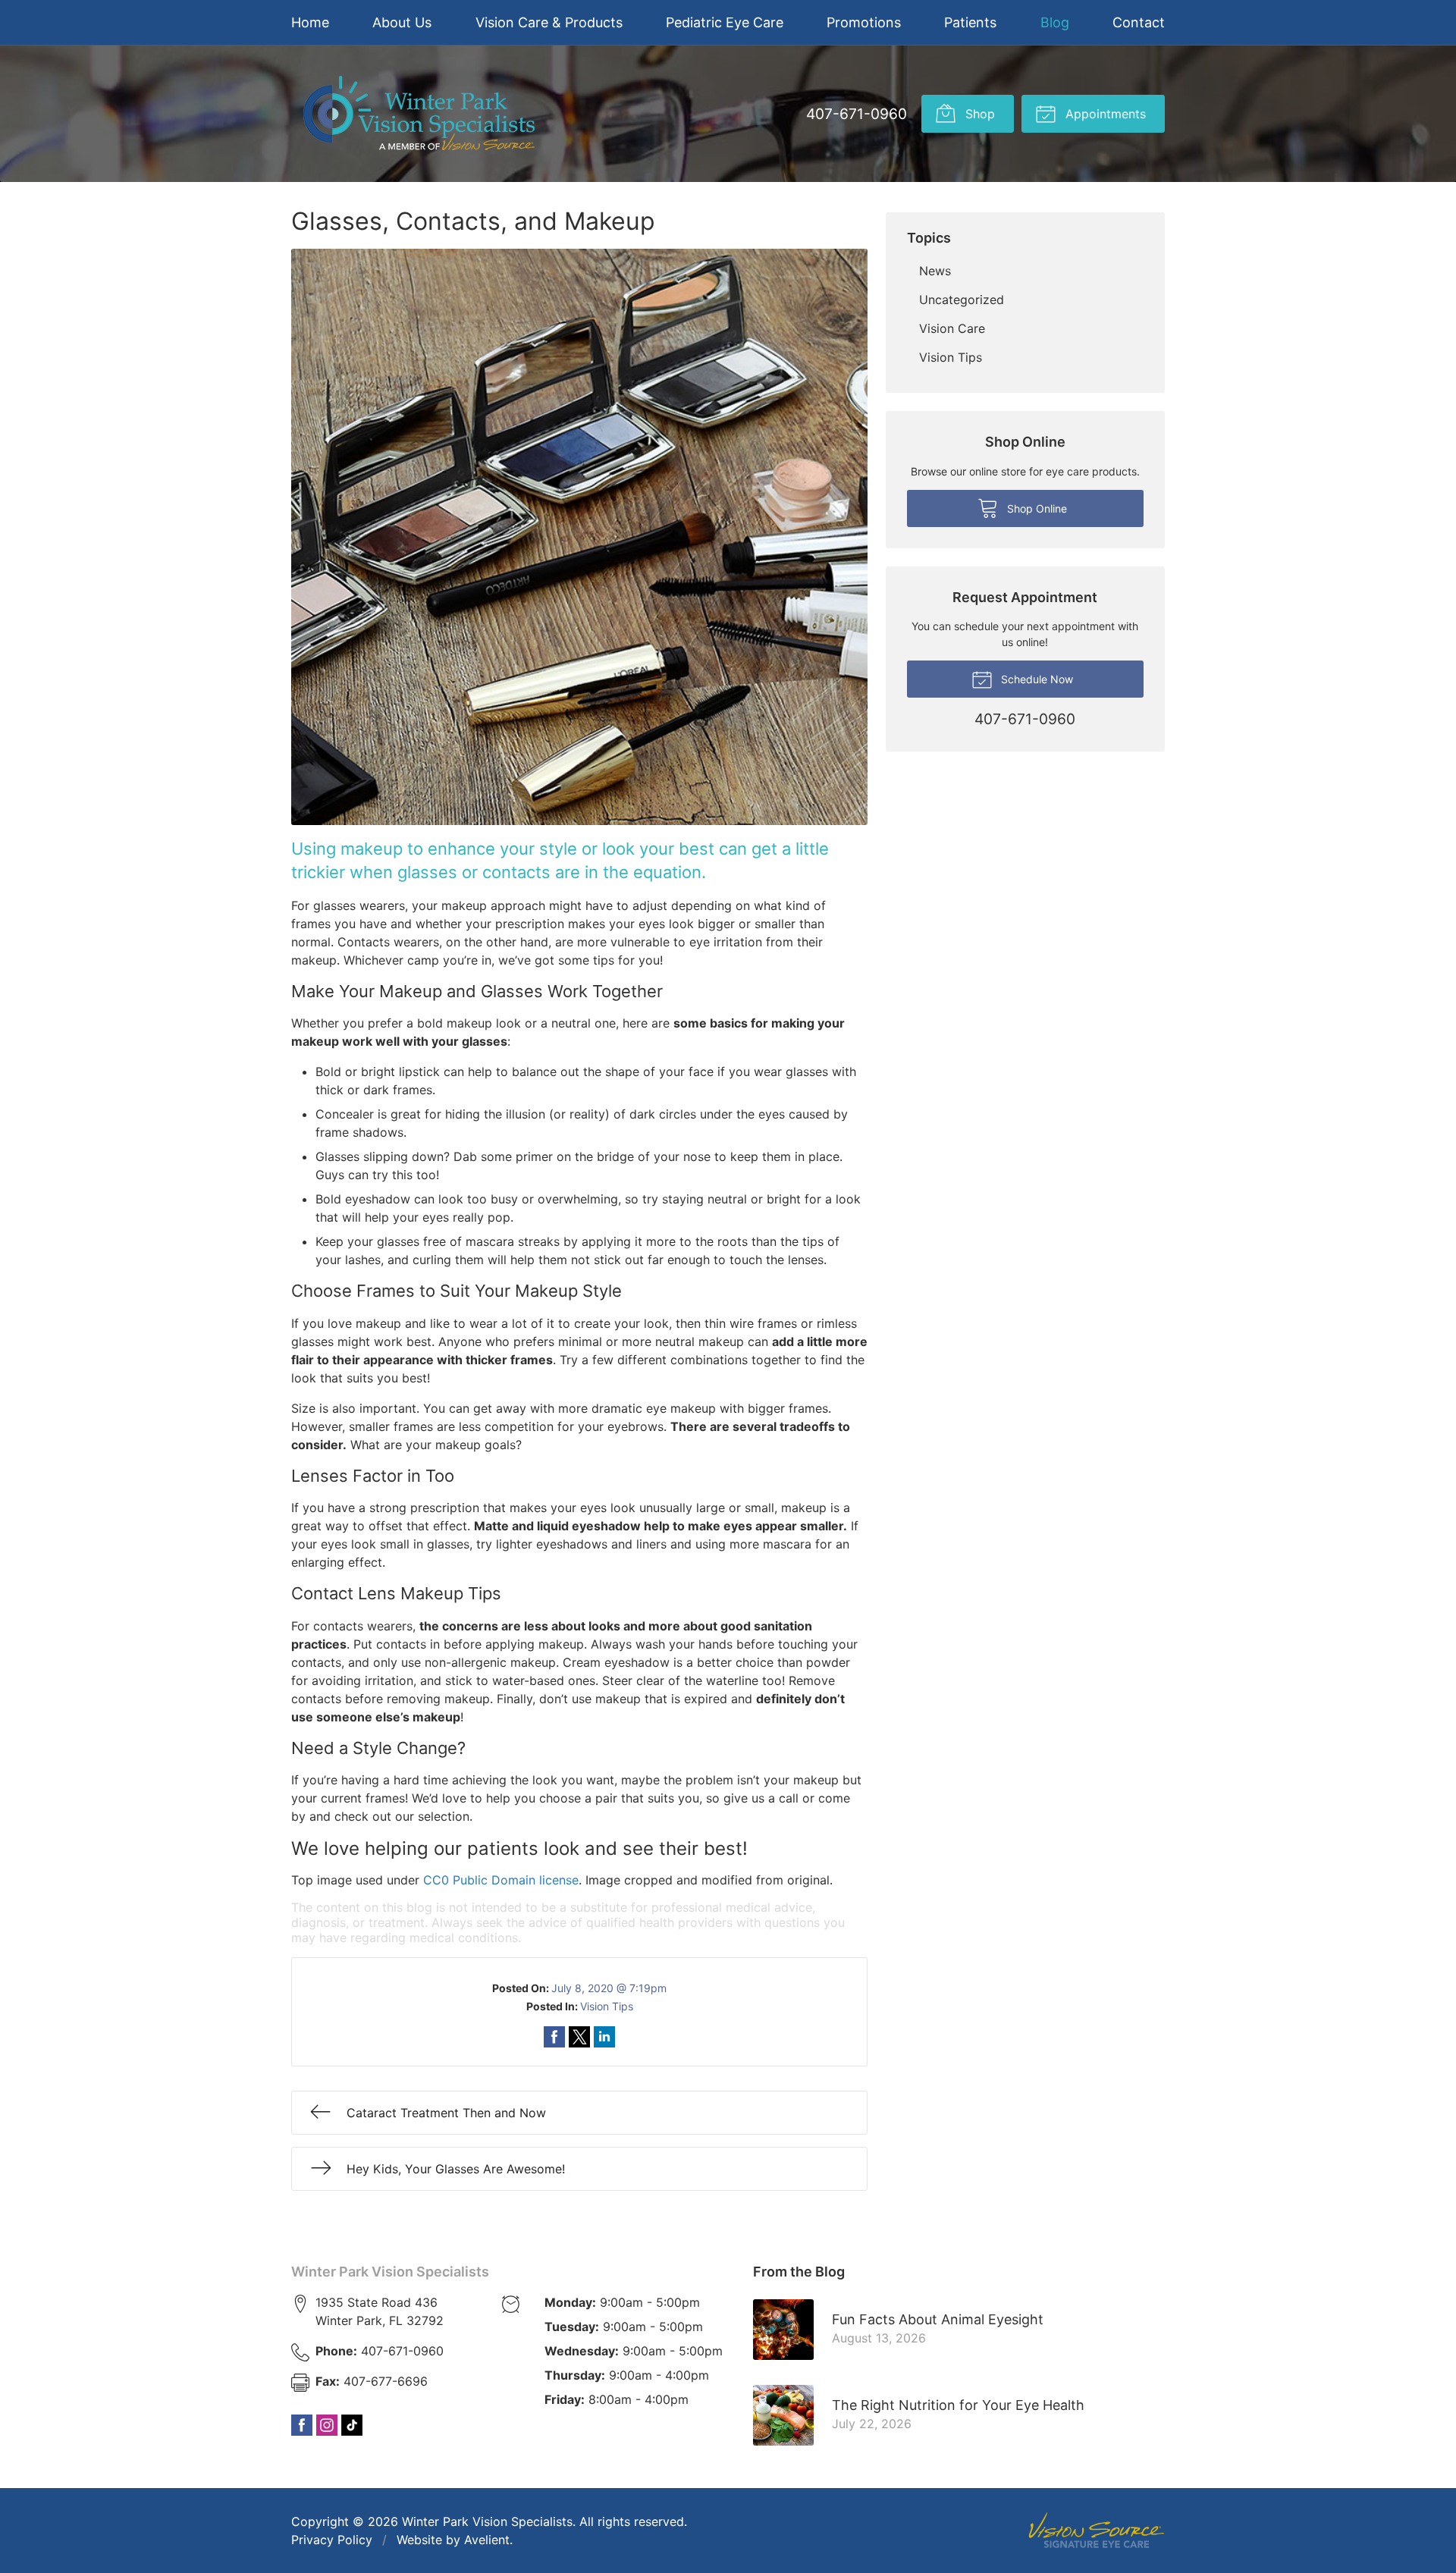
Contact (1139, 22)
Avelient (487, 2540)
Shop (978, 114)
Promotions (864, 22)
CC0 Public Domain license (501, 1880)
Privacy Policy (332, 2540)
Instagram (327, 2425)
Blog (1055, 22)
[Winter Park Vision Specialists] (419, 114)
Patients (970, 22)
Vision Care (952, 328)
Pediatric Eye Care (725, 22)
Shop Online (1036, 508)
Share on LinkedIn (604, 2037)
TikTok (352, 2425)
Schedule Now (1036, 679)
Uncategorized (962, 300)
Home (310, 22)
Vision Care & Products (549, 22)
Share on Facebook (554, 2037)
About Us (402, 22)
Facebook (302, 2425)
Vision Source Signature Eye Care (1097, 2530)
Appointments (1104, 114)
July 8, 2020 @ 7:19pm (609, 1988)
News (935, 271)
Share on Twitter (579, 2037)
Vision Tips (607, 2006)
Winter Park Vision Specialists (390, 2272)
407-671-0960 (857, 114)
